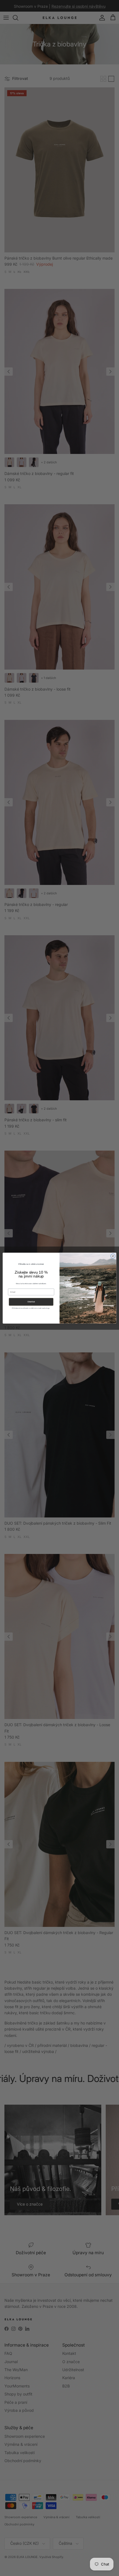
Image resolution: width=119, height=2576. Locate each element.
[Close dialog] (113, 1256)
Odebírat (31, 1302)
